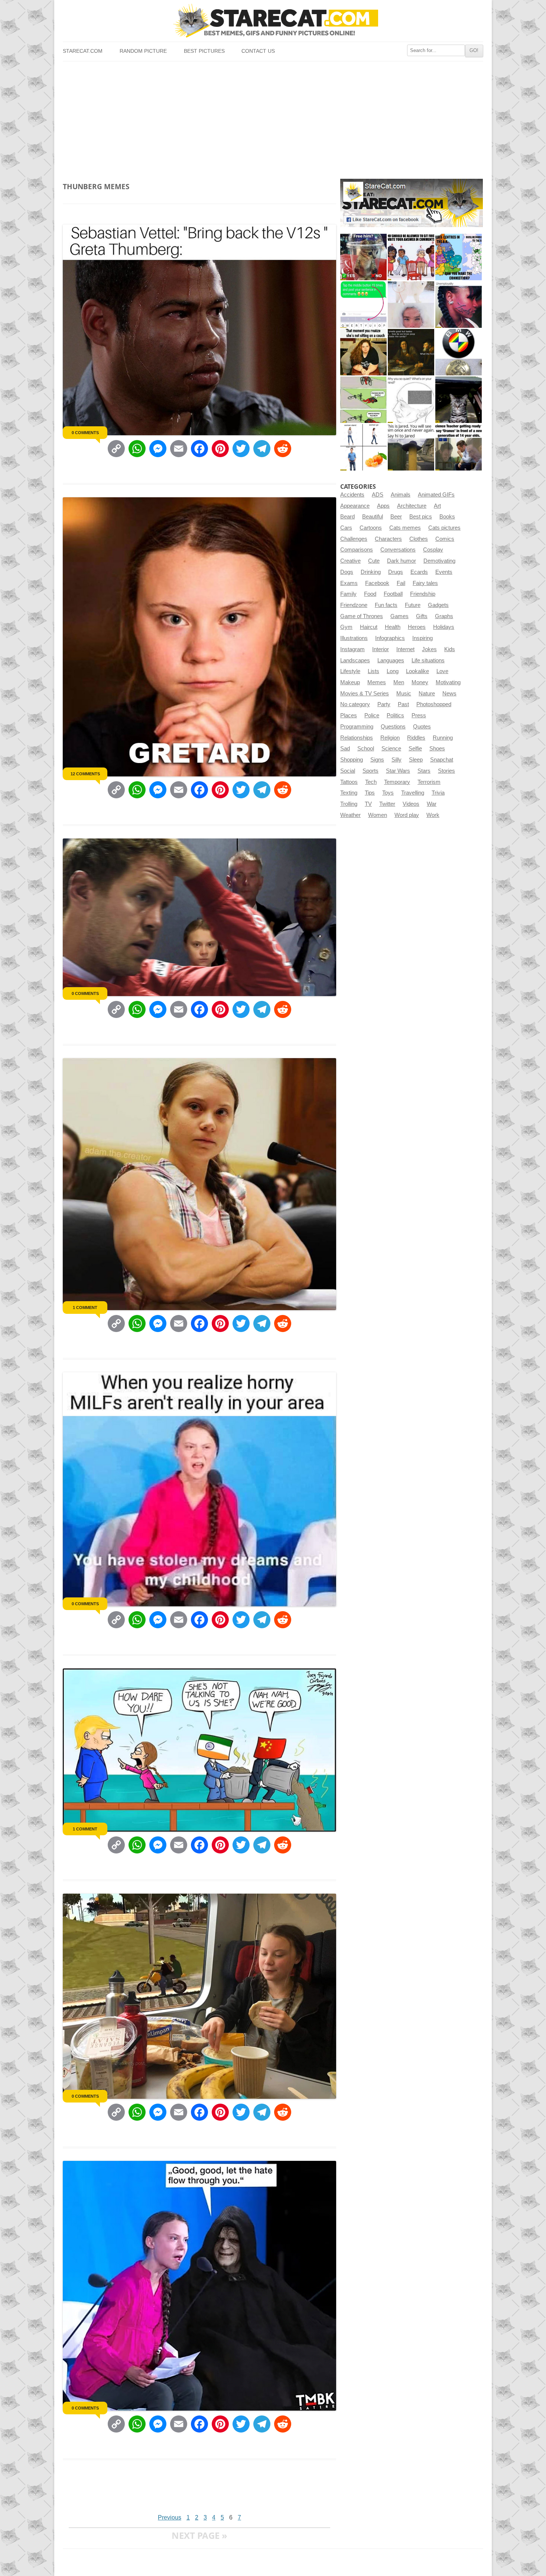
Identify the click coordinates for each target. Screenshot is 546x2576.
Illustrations (354, 638)
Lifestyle (350, 671)
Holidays (444, 627)
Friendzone (354, 605)
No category (355, 704)
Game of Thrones (362, 616)
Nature (427, 694)
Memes (377, 682)
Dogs (347, 572)
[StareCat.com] (273, 21)
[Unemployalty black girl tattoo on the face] (459, 305)
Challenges (354, 539)
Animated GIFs (436, 495)
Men (399, 682)
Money (420, 682)
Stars (424, 771)
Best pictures (204, 51)
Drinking (371, 572)
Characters (388, 539)
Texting (349, 793)
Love (442, 671)
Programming (357, 727)
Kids (450, 649)
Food (370, 594)
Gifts (422, 616)
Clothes (419, 539)
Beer (396, 517)
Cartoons (371, 528)
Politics (395, 715)
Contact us (258, 51)
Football (393, 594)
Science (391, 749)
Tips (370, 793)
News (449, 694)
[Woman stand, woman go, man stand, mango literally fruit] (363, 447)
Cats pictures (444, 528)
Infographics (390, 638)
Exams (349, 583)
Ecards (419, 572)
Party (384, 704)
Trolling (349, 804)
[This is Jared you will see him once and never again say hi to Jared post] (411, 447)
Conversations (398, 550)
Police (372, 715)
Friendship (423, 594)
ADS (378, 495)
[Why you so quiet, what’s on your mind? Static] (411, 400)
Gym (346, 627)
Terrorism (429, 782)
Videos (411, 804)
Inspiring (422, 638)
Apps (383, 506)
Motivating (448, 682)
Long (393, 671)
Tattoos (349, 782)
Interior (381, 649)
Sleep (416, 760)
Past (403, 704)
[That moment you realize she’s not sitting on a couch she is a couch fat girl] (363, 352)
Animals (401, 495)
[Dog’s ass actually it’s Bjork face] (411, 305)
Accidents (352, 495)
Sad (345, 749)
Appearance (355, 506)
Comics (445, 539)
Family (348, 594)
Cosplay (433, 550)
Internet (405, 649)
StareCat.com (83, 51)
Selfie (415, 749)
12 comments (85, 774)
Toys (388, 793)
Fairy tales (425, 583)
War (432, 804)
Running (443, 738)
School (366, 749)
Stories (446, 771)
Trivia (438, 793)
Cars (346, 528)
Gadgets (438, 605)
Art (437, 506)
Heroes (417, 627)
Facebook (377, 583)
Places (349, 715)
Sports (370, 771)
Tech (371, 782)
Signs (377, 760)
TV (368, 804)
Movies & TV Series (365, 694)
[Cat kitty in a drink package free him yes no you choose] (363, 257)
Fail (401, 583)
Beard (347, 517)
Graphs (444, 616)
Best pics (421, 517)
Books (447, 517)
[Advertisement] (273, 117)
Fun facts (386, 605)
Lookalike (417, 671)
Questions (393, 727)
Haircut (369, 627)
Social (348, 771)
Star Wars (398, 771)
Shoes (437, 749)
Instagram (352, 649)
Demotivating (439, 561)
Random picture (143, 51)
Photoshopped (434, 704)
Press (419, 715)
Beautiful (373, 517)
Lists (373, 671)
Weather (350, 815)
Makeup (350, 682)
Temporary (397, 782)
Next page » (199, 2535)
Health (393, 627)
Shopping (352, 760)
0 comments (85, 433)
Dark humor (402, 561)
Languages (391, 660)
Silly (396, 760)
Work (433, 815)
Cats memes (405, 528)
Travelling (413, 793)
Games (399, 616)
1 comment (85, 1308)
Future (413, 605)
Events (444, 572)
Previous (170, 2517)
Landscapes (355, 660)
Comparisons (357, 550)
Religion (390, 738)
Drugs (396, 572)
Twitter (387, 804)
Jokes (429, 649)
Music (404, 694)
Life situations (428, 660)
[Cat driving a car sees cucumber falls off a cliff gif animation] (459, 400)
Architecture (412, 506)
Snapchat (442, 760)
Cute (374, 561)
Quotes (422, 727)
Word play (407, 815)
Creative (350, 561)
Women (378, 815)
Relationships (357, 738)
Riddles (416, 738)
